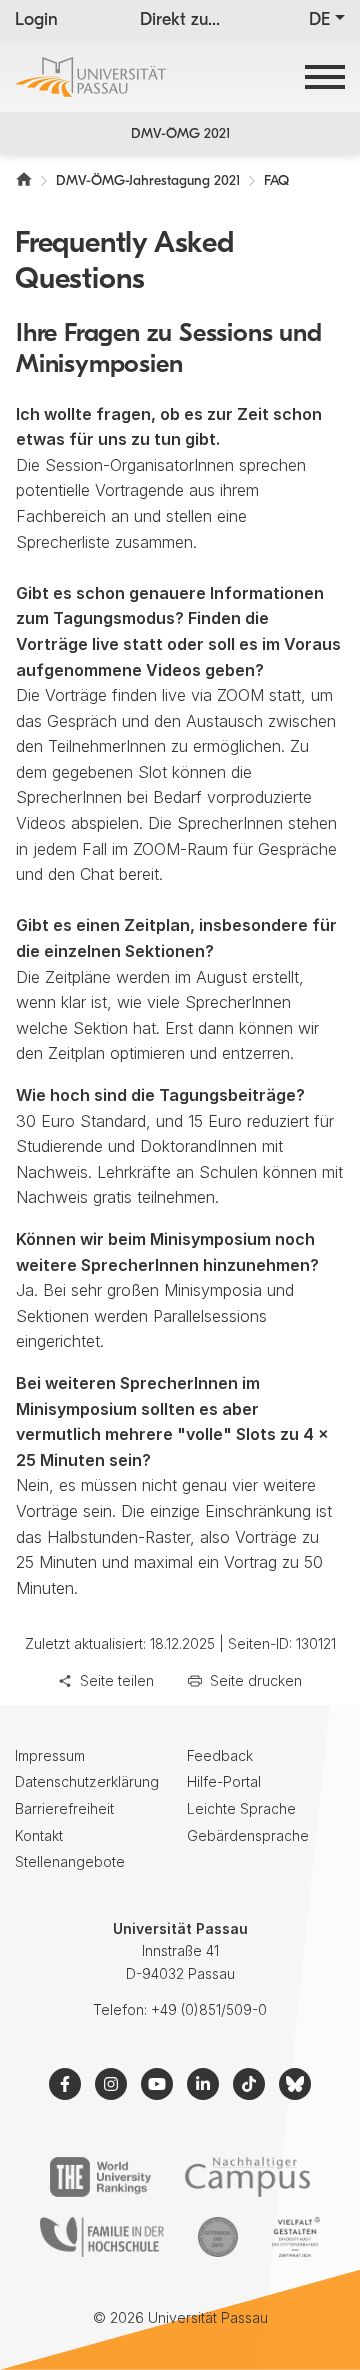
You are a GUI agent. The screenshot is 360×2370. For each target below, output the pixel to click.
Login (36, 21)
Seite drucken (256, 1680)
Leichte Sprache (241, 1808)
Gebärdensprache (248, 1835)
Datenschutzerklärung (87, 1781)
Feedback (220, 1755)
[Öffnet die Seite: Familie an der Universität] (102, 2237)
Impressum (50, 1755)
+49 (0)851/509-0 (209, 2009)
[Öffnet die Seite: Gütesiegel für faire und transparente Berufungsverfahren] (218, 2237)
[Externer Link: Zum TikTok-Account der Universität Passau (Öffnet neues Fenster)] (249, 2084)
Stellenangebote (70, 1861)
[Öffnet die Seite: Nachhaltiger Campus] (247, 2177)
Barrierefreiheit (64, 1808)
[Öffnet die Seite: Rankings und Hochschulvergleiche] (100, 2177)
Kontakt (39, 1835)
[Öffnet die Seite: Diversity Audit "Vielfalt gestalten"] (295, 2237)
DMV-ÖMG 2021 (180, 134)
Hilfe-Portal (224, 1781)
